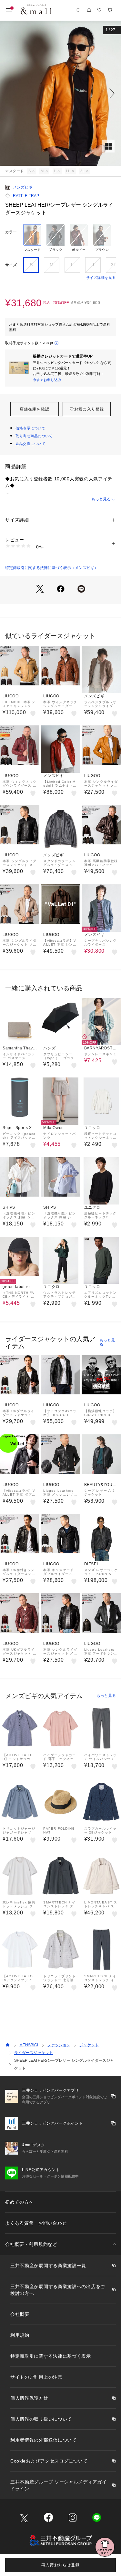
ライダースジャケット (34, 2053)
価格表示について (30, 428)
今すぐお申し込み (47, 380)
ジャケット (89, 2045)
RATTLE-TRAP (26, 196)
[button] (60, 93)
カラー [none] (11, 232)
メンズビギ (23, 187)
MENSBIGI (29, 2045)
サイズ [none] (11, 265)
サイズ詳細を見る (101, 278)
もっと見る (101, 499)
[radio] (32, 238)
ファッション (59, 2045)
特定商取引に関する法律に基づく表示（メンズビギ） (52, 568)
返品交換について (30, 444)
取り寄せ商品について (34, 436)
